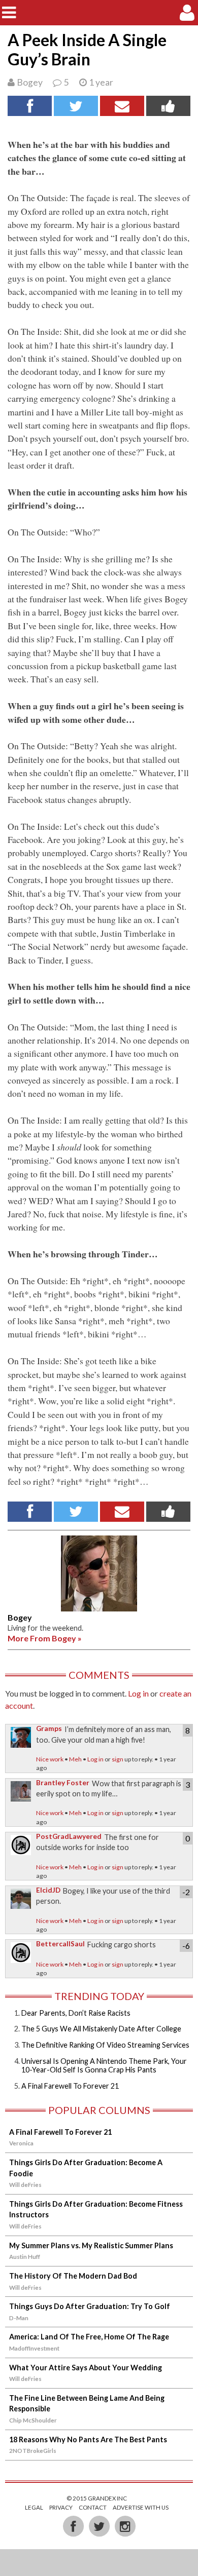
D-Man (19, 2318)
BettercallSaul (60, 1944)
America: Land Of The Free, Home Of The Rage (89, 2337)
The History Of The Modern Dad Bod (73, 2276)
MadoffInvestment (34, 2348)
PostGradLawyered (69, 1836)
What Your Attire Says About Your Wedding (86, 2368)
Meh (75, 1759)
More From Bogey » (45, 1638)
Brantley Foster (63, 1783)
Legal (34, 2507)
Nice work (50, 1759)
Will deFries (25, 2185)
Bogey (30, 82)
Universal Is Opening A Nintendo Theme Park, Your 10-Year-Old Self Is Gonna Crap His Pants (104, 2065)
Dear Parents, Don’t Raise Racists (76, 2013)
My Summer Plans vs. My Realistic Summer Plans (91, 2245)
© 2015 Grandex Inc (97, 2498)
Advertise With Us (141, 2507)
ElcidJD (48, 1890)
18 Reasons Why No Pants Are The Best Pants (88, 2439)
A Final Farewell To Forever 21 (70, 2086)
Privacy (61, 2507)
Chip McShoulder (33, 2420)
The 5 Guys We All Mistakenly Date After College (101, 2029)
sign (118, 1759)
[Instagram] (125, 2526)
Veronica (21, 2143)
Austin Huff (25, 2257)
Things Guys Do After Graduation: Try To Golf (90, 2306)
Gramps (49, 1728)
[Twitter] (100, 2526)
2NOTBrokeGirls (33, 2451)
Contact (93, 2507)
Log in (138, 1693)
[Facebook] (74, 2526)
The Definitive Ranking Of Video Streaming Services (105, 2045)
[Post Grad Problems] (99, 12)
